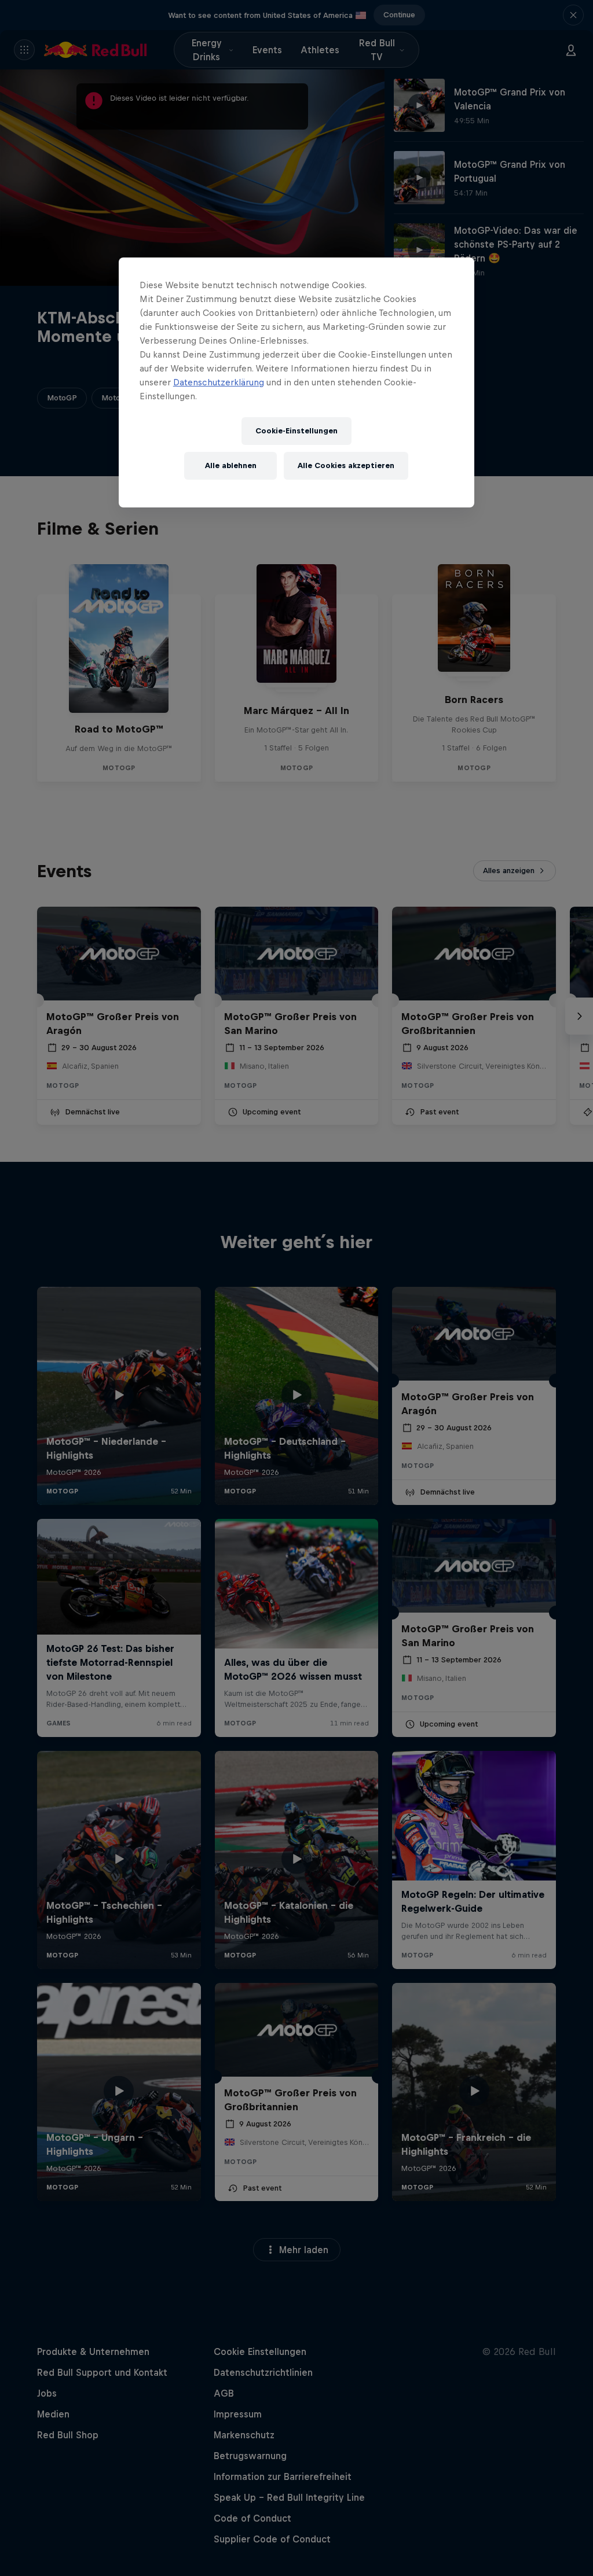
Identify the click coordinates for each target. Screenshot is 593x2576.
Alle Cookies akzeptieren (346, 465)
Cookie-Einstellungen (296, 431)
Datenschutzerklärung (219, 382)
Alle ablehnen (231, 465)
